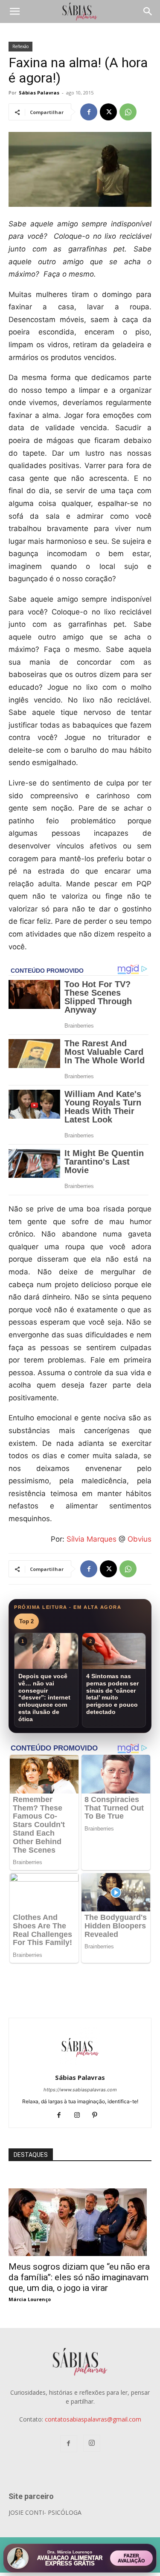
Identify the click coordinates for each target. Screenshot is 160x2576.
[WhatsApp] (128, 112)
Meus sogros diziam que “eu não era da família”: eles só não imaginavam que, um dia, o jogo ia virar (79, 2277)
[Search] (148, 11)
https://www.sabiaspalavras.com (80, 2090)
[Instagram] (80, 2116)
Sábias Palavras (39, 93)
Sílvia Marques (92, 1539)
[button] (15, 11)
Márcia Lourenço (30, 2299)
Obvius (140, 1539)
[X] (108, 112)
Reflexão (20, 46)
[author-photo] (80, 2066)
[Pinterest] (98, 2116)
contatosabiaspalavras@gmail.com (93, 2419)
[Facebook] (89, 112)
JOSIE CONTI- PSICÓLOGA (45, 2512)
